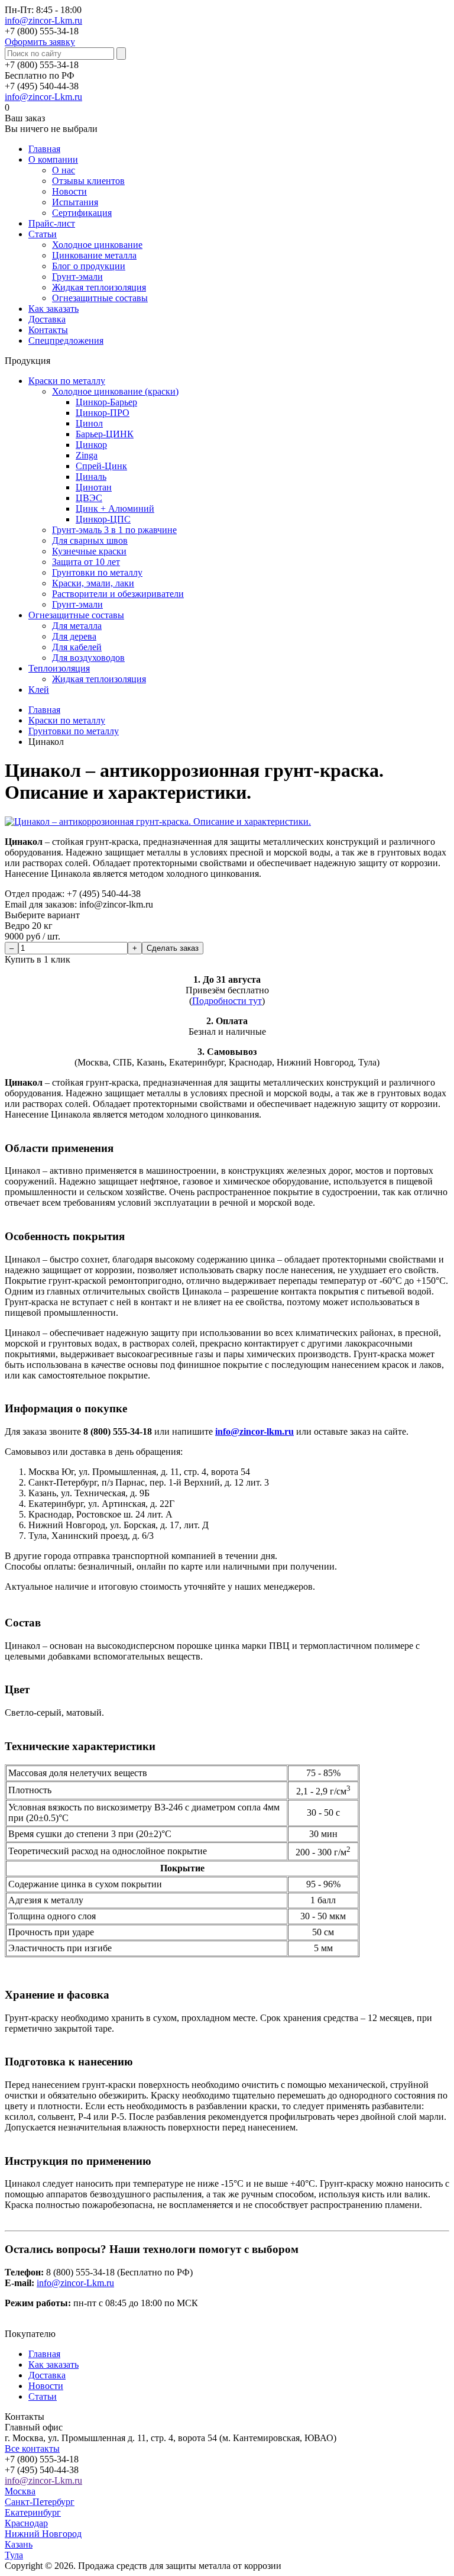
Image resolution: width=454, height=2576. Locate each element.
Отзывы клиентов (88, 181)
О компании (53, 159)
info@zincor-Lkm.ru (43, 20)
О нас (64, 170)
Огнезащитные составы (100, 298)
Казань (19, 2544)
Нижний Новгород (43, 2534)
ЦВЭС (89, 498)
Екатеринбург (33, 2512)
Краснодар (26, 2523)
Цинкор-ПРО (103, 413)
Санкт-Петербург (40, 2502)
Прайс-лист (52, 223)
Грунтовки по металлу (97, 572)
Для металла (77, 626)
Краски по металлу (67, 381)
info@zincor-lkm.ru (254, 1431)
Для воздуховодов (88, 658)
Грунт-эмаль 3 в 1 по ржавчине (114, 530)
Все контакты (32, 2449)
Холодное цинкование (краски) (115, 391)
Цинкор (91, 445)
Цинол (89, 423)
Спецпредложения (66, 340)
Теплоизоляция (59, 668)
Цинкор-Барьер (106, 402)
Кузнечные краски (89, 551)
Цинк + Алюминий (115, 509)
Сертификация (82, 213)
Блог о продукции (89, 266)
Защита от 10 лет (86, 562)
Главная (44, 149)
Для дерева (74, 636)
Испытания (75, 202)
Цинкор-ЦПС (103, 519)
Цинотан (94, 487)
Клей (39, 690)
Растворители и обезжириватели (118, 594)
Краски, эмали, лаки (93, 583)
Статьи (43, 234)
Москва (20, 2491)
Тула (14, 2555)
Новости (69, 191)
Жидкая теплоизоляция (99, 287)
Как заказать (53, 309)
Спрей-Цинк (101, 466)
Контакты (48, 330)
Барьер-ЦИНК (105, 434)
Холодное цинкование (97, 245)
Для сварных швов (90, 540)
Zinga (87, 455)
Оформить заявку (40, 42)
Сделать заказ (173, 948)
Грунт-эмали (77, 277)
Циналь (91, 477)
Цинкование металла (94, 255)
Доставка (47, 319)
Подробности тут (227, 1001)
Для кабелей (77, 647)
